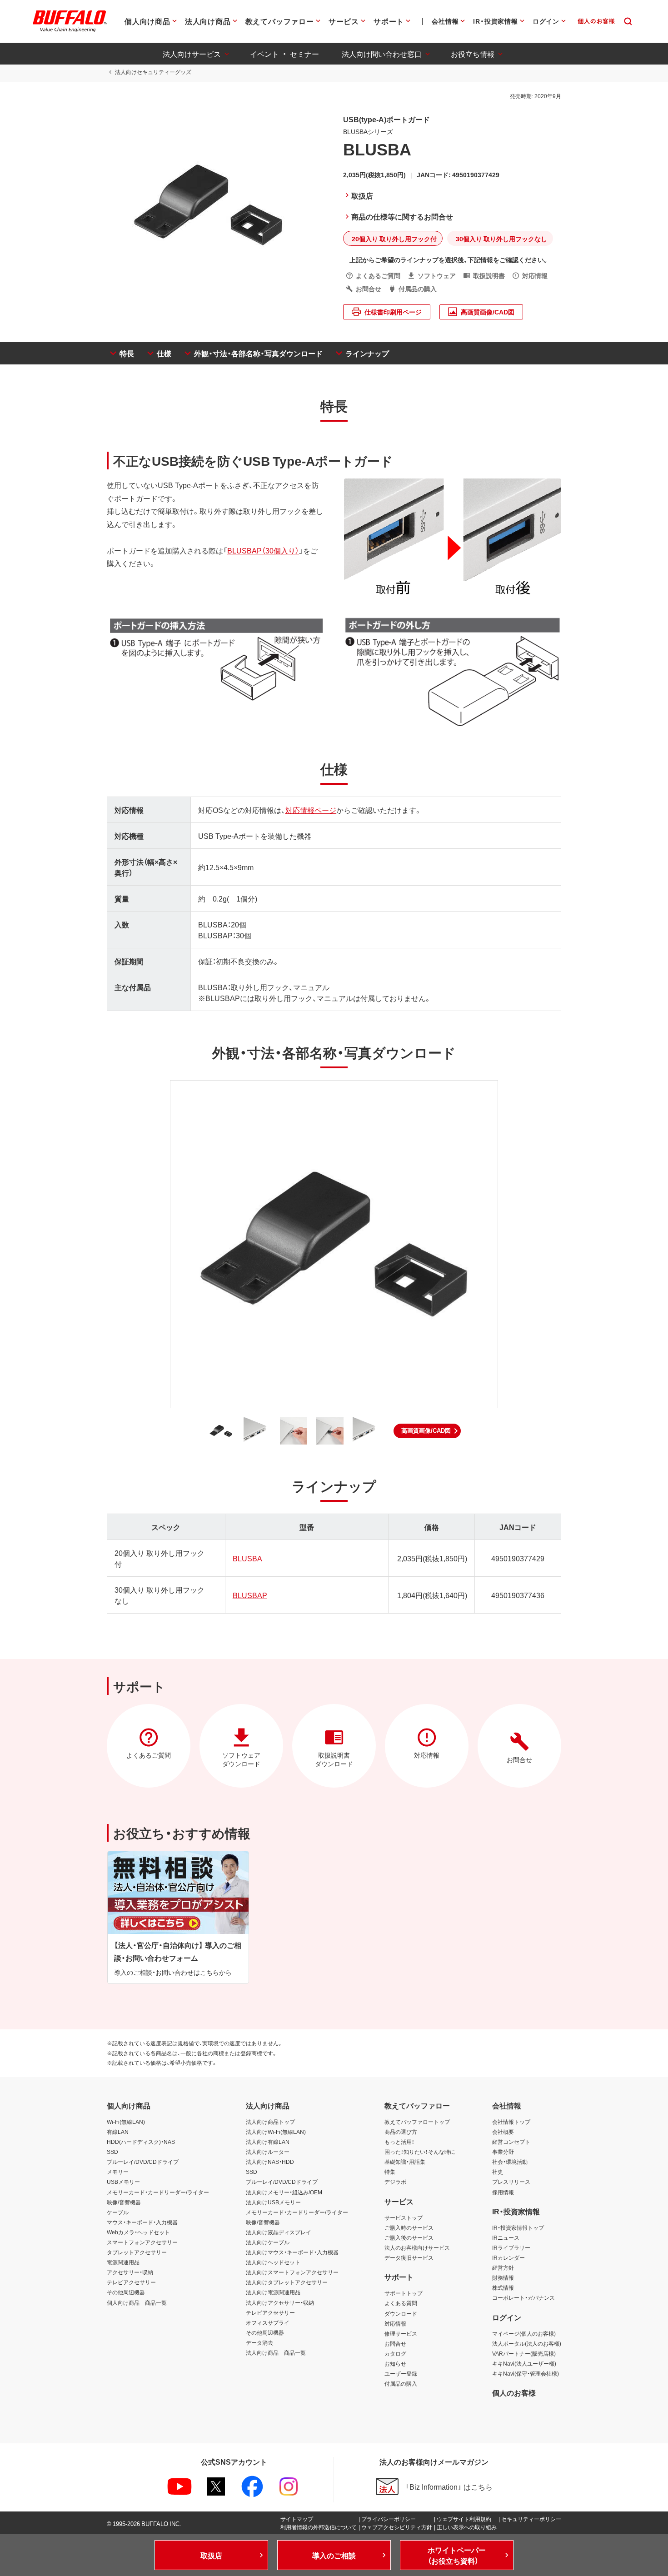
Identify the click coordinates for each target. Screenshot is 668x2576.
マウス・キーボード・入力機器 (142, 2222)
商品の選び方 (401, 2132)
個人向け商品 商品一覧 (137, 2302)
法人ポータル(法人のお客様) (527, 2343)
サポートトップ (404, 2293)
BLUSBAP (250, 1595)
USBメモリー (123, 2182)
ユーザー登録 (401, 2373)
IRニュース (506, 2237)
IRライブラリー (511, 2247)
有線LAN (118, 2132)
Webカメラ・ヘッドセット (138, 2232)
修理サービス (401, 2333)
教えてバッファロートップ (417, 2122)
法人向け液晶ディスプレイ (279, 2232)
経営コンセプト (511, 2142)
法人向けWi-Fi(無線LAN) (276, 2132)
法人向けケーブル (268, 2242)
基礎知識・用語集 (405, 2162)
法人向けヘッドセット (273, 2262)
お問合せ (395, 2343)
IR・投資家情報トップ (518, 2227)
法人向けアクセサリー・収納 (280, 2302)
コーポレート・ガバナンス (523, 2297)
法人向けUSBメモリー (273, 2202)
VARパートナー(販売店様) (524, 2353)
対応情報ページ (311, 810)
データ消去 (259, 2342)
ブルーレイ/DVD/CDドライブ (143, 2162)
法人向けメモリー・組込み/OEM (284, 2192)
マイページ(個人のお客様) (524, 2333)
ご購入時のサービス (409, 2227)
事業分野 (503, 2152)
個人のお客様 (514, 2392)
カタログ (395, 2353)
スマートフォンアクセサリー (142, 2242)
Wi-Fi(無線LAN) (126, 2122)
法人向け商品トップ (270, 2122)
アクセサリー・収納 (130, 2272)
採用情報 (503, 2192)
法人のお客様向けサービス (417, 2247)
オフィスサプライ (268, 2322)
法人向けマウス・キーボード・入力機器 (292, 2252)
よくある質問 (401, 2303)
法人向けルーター (268, 2152)
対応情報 (395, 2323)
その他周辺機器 (126, 2292)
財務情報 (503, 2277)
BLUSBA (247, 1558)
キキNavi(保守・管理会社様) (526, 2373)
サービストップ (404, 2217)
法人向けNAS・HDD (270, 2162)
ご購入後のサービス (409, 2237)
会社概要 (503, 2132)
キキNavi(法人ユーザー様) (524, 2363)
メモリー (118, 2172)
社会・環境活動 (510, 2162)
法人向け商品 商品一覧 (276, 2352)
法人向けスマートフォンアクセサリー (292, 2272)
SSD (112, 2152)
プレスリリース (511, 2182)
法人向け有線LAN (268, 2142)
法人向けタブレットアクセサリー (287, 2282)
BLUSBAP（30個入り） (263, 550)
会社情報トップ (511, 2122)
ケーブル (118, 2212)
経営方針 (503, 2267)
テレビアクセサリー (131, 2282)
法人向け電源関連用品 (273, 2292)
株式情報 (503, 2287)
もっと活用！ (399, 2142)
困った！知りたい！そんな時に (420, 2152)
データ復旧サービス (409, 2257)
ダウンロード (401, 2313)
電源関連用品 (123, 2262)
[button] (427, 1431)
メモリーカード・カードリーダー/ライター (158, 2192)
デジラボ (395, 2182)
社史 (498, 2172)
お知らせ (395, 2363)
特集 (390, 2172)
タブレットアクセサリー (137, 2252)
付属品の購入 (401, 2383)
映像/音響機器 (124, 2202)
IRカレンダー (508, 2257)
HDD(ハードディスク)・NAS (141, 2142)
